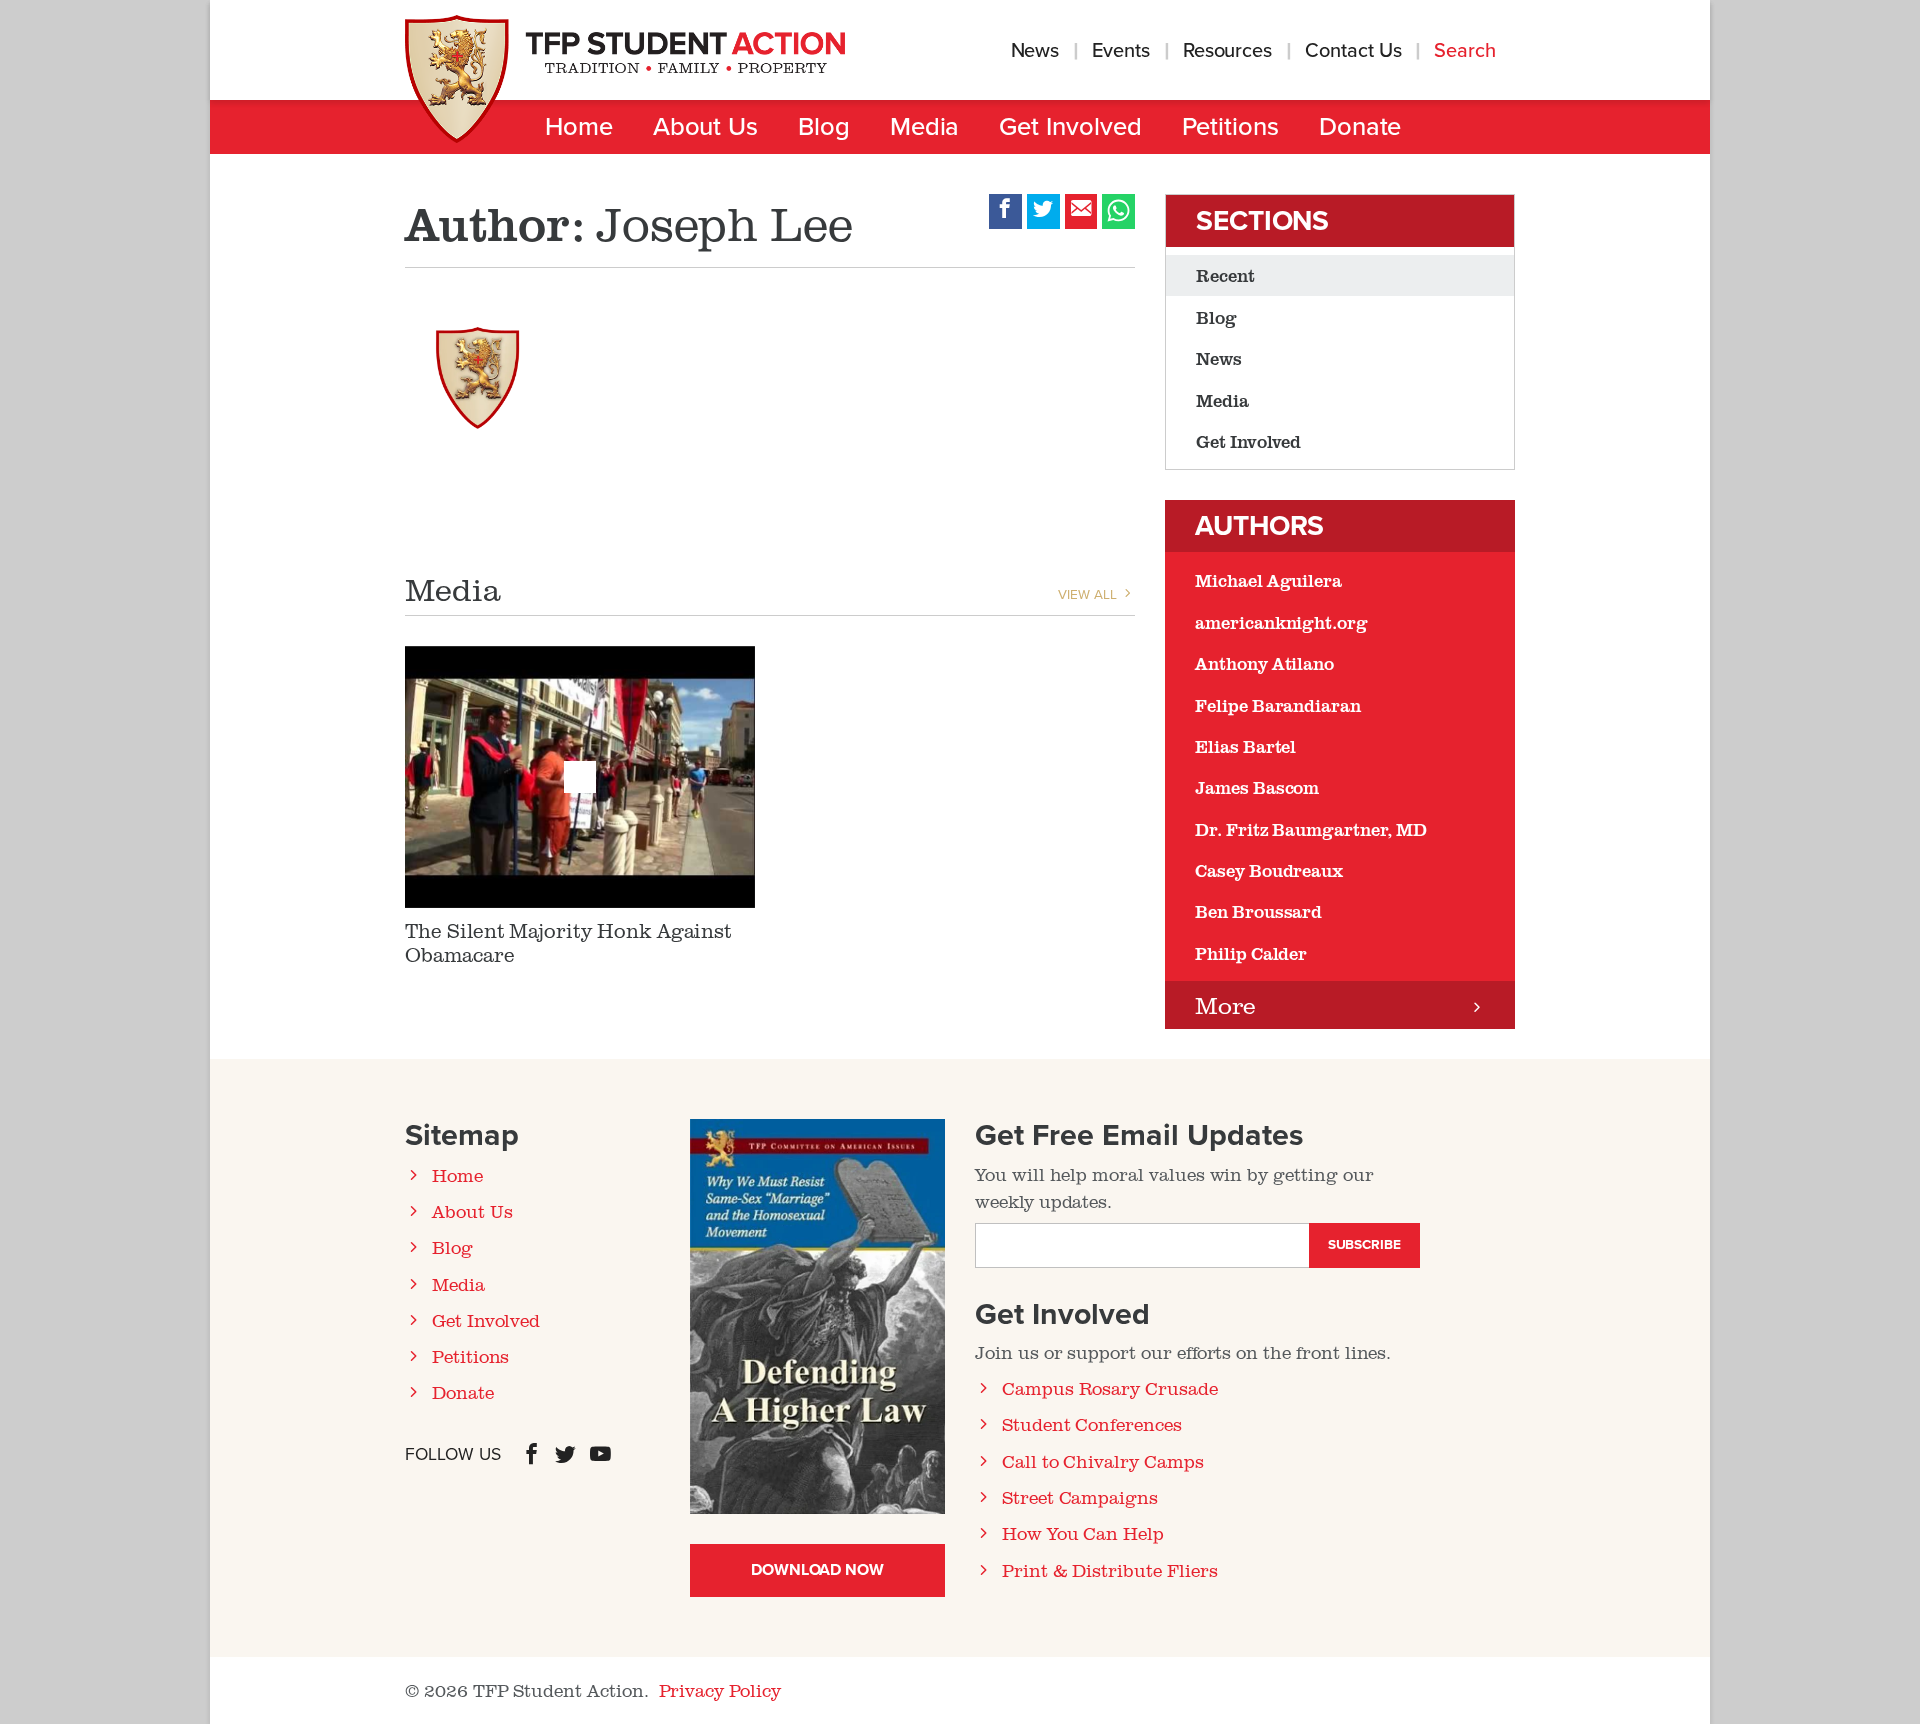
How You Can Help (1083, 1533)
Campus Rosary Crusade (1110, 1388)
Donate (1360, 127)
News (1035, 51)
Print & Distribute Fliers (1110, 1570)
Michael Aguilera (1268, 580)
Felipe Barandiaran (1278, 705)
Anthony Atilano (1264, 663)
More (1225, 1004)
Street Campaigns (1080, 1497)
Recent (1225, 275)
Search (1467, 51)
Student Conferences (1092, 1424)
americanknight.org (1281, 622)
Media (925, 127)
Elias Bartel (1245, 746)
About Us (705, 127)
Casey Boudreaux (1269, 870)
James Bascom (1257, 787)
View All (1089, 595)
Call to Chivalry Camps (1103, 1461)
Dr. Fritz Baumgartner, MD (1311, 829)
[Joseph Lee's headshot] (477, 369)
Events (1121, 51)
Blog (824, 127)
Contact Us (1353, 51)
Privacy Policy (720, 1690)
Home (579, 127)
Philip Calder (1251, 953)
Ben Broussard (1258, 911)
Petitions (1230, 127)
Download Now (817, 1570)
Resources (1227, 51)
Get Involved (1070, 127)
